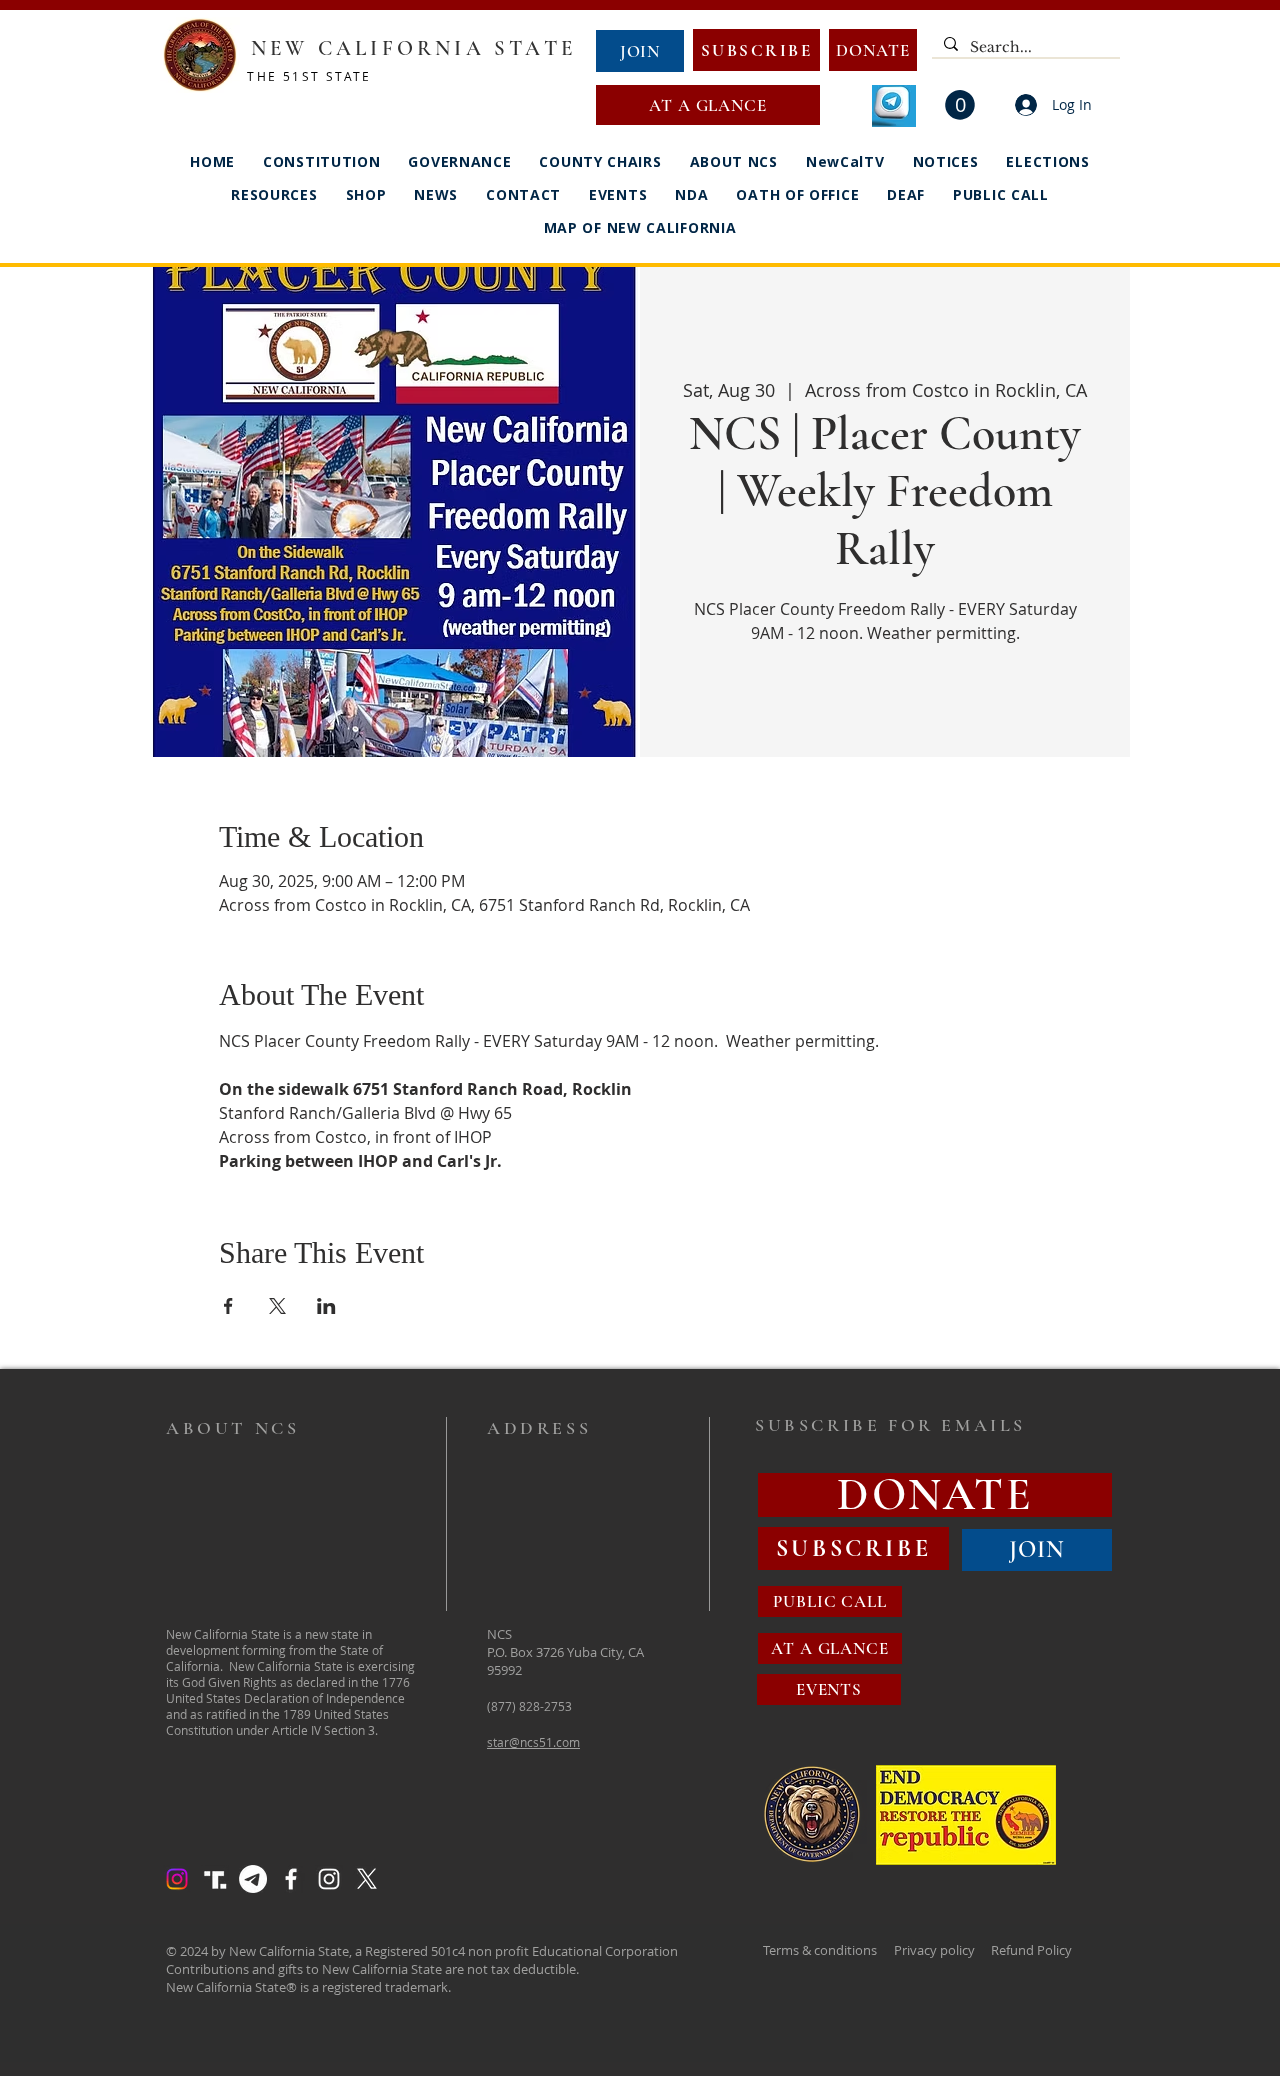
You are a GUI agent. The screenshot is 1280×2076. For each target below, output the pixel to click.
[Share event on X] (277, 1306)
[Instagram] (177, 1879)
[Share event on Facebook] (228, 1306)
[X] (367, 1879)
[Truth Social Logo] (215, 1879)
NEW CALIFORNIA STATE (413, 48)
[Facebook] (291, 1879)
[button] (960, 105)
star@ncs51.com (533, 1742)
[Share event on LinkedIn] (326, 1306)
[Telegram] (253, 1879)
